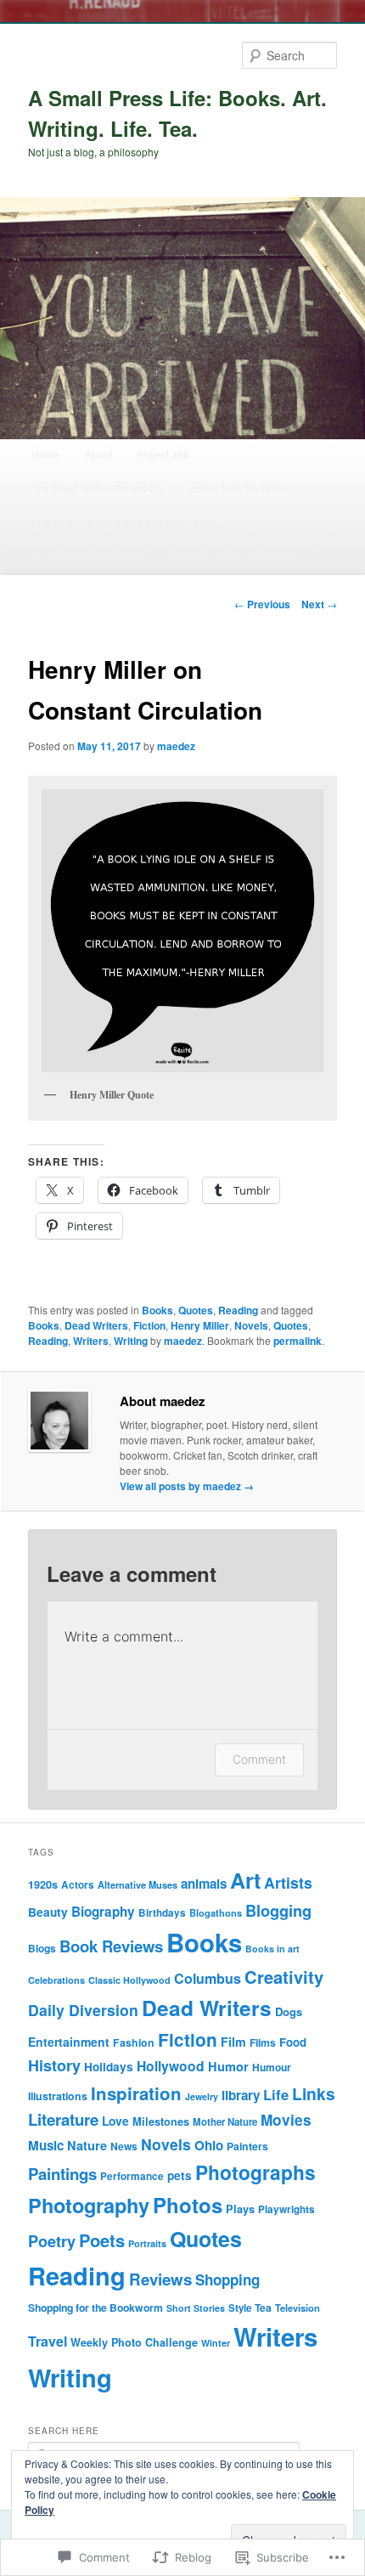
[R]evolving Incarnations (87, 556)
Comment (259, 1759)
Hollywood (171, 2066)
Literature (63, 2119)
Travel (48, 2341)
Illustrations (58, 2096)
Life (276, 2094)
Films (263, 2042)
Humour (272, 2067)
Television (298, 2308)
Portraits (147, 2243)
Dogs (289, 2011)
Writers (91, 1341)
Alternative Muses (138, 1885)
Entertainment (69, 2042)
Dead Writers (96, 1325)
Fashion (134, 2042)
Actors (78, 1885)
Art (245, 1880)
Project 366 (163, 454)
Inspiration (136, 2093)
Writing (131, 1341)
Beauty (48, 1912)
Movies (286, 2120)
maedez (176, 746)
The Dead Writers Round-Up (97, 488)
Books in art (272, 1949)
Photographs (255, 2172)
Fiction (149, 1325)
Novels (251, 1325)
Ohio (209, 2145)
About (98, 454)
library (241, 2095)
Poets (102, 2240)
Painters (247, 2146)
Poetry (52, 2241)
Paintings (62, 2174)
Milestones (161, 2121)
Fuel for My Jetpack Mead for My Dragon (124, 522)
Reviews (160, 2279)
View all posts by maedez (187, 1486)
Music (46, 2145)
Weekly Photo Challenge (134, 2342)
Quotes (196, 1310)
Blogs (42, 1948)
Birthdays (162, 1913)
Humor (228, 2066)
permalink (298, 1341)
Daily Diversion (83, 2010)
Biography (103, 1912)
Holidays (109, 2067)
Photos (188, 2205)
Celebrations (56, 1980)
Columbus (208, 1978)
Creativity (284, 1977)
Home (45, 454)
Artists (288, 1882)
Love (115, 2121)
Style (240, 2308)
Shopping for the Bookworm (232, 556)
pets (180, 2175)
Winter (216, 2343)
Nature (87, 2145)
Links (314, 2093)
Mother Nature (225, 2122)
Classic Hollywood (129, 1980)
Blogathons (216, 1913)
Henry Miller (200, 1325)
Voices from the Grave (239, 488)
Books (157, 1310)
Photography (89, 2205)
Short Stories (196, 2308)
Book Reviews (111, 1946)
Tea (263, 2308)
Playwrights (286, 2209)
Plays (240, 2209)
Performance (132, 2176)
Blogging (278, 1910)
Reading (238, 1310)
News (124, 2146)
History (54, 2065)
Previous (262, 604)
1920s (43, 1884)
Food (293, 2042)
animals (204, 1884)
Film (233, 2042)
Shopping (227, 2279)
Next (319, 604)
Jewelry (202, 2096)
